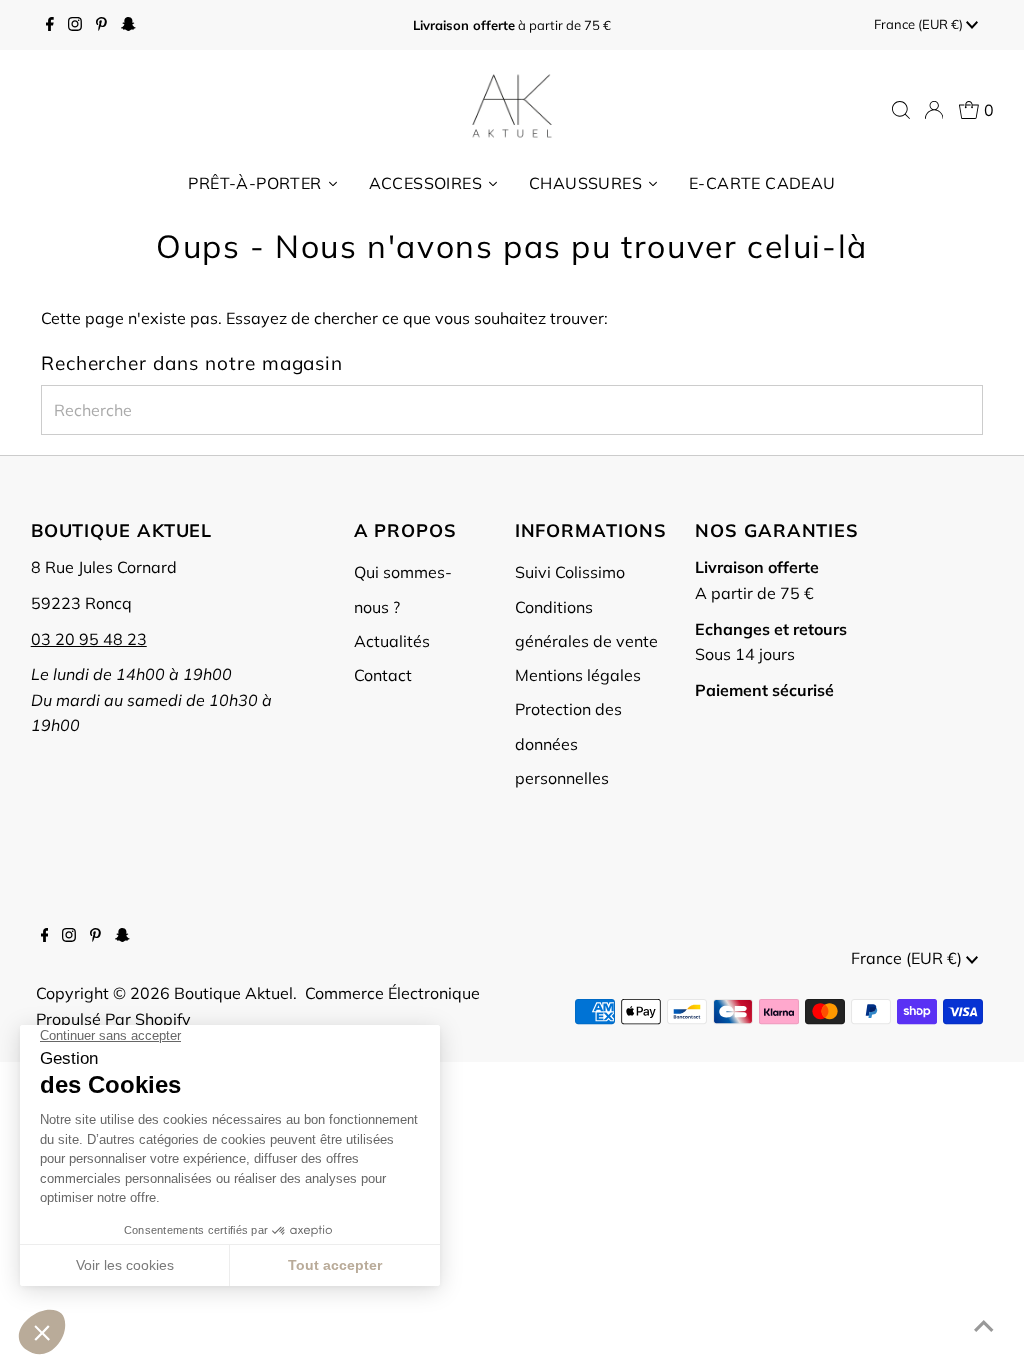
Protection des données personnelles (568, 743)
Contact (383, 675)
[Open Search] (901, 110)
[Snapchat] (128, 25)
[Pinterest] (101, 25)
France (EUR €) (920, 24)
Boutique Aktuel (233, 993)
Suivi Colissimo (570, 572)
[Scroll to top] (984, 1326)
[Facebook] (50, 25)
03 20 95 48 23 (89, 639)
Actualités (392, 641)
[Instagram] (75, 25)
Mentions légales (578, 675)
